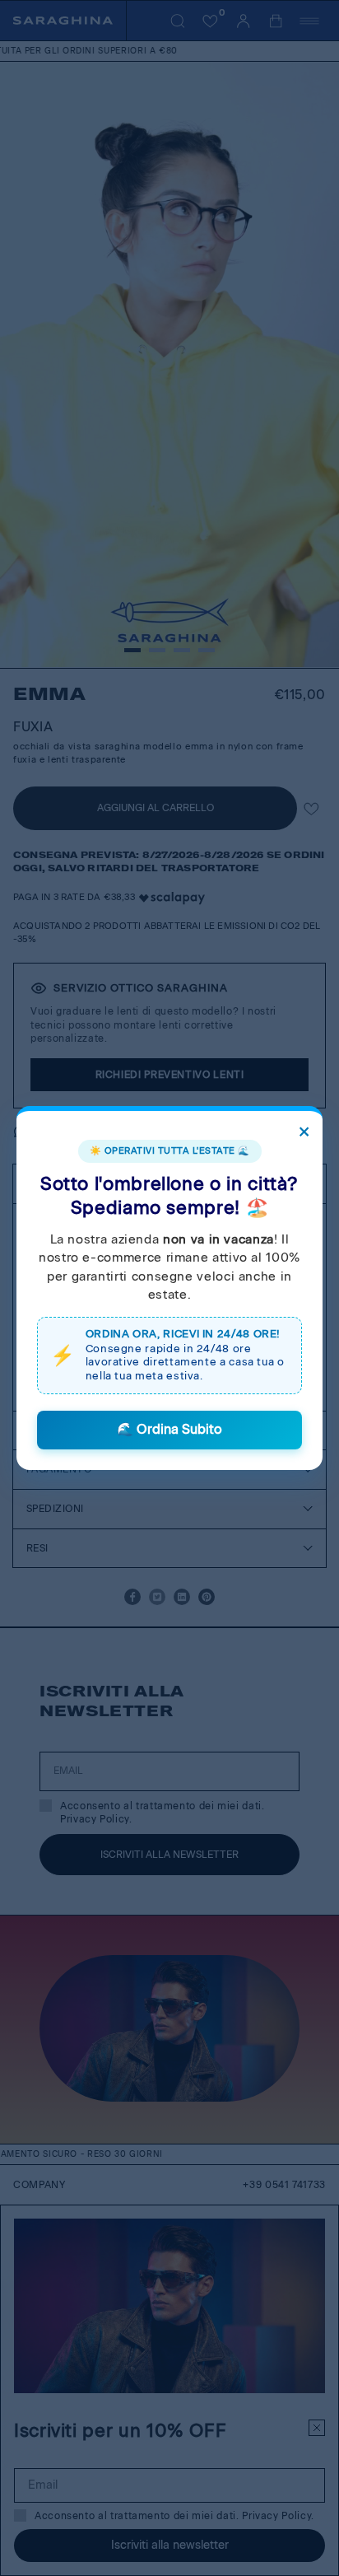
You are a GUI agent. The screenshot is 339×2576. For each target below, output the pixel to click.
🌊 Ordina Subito (169, 1429)
